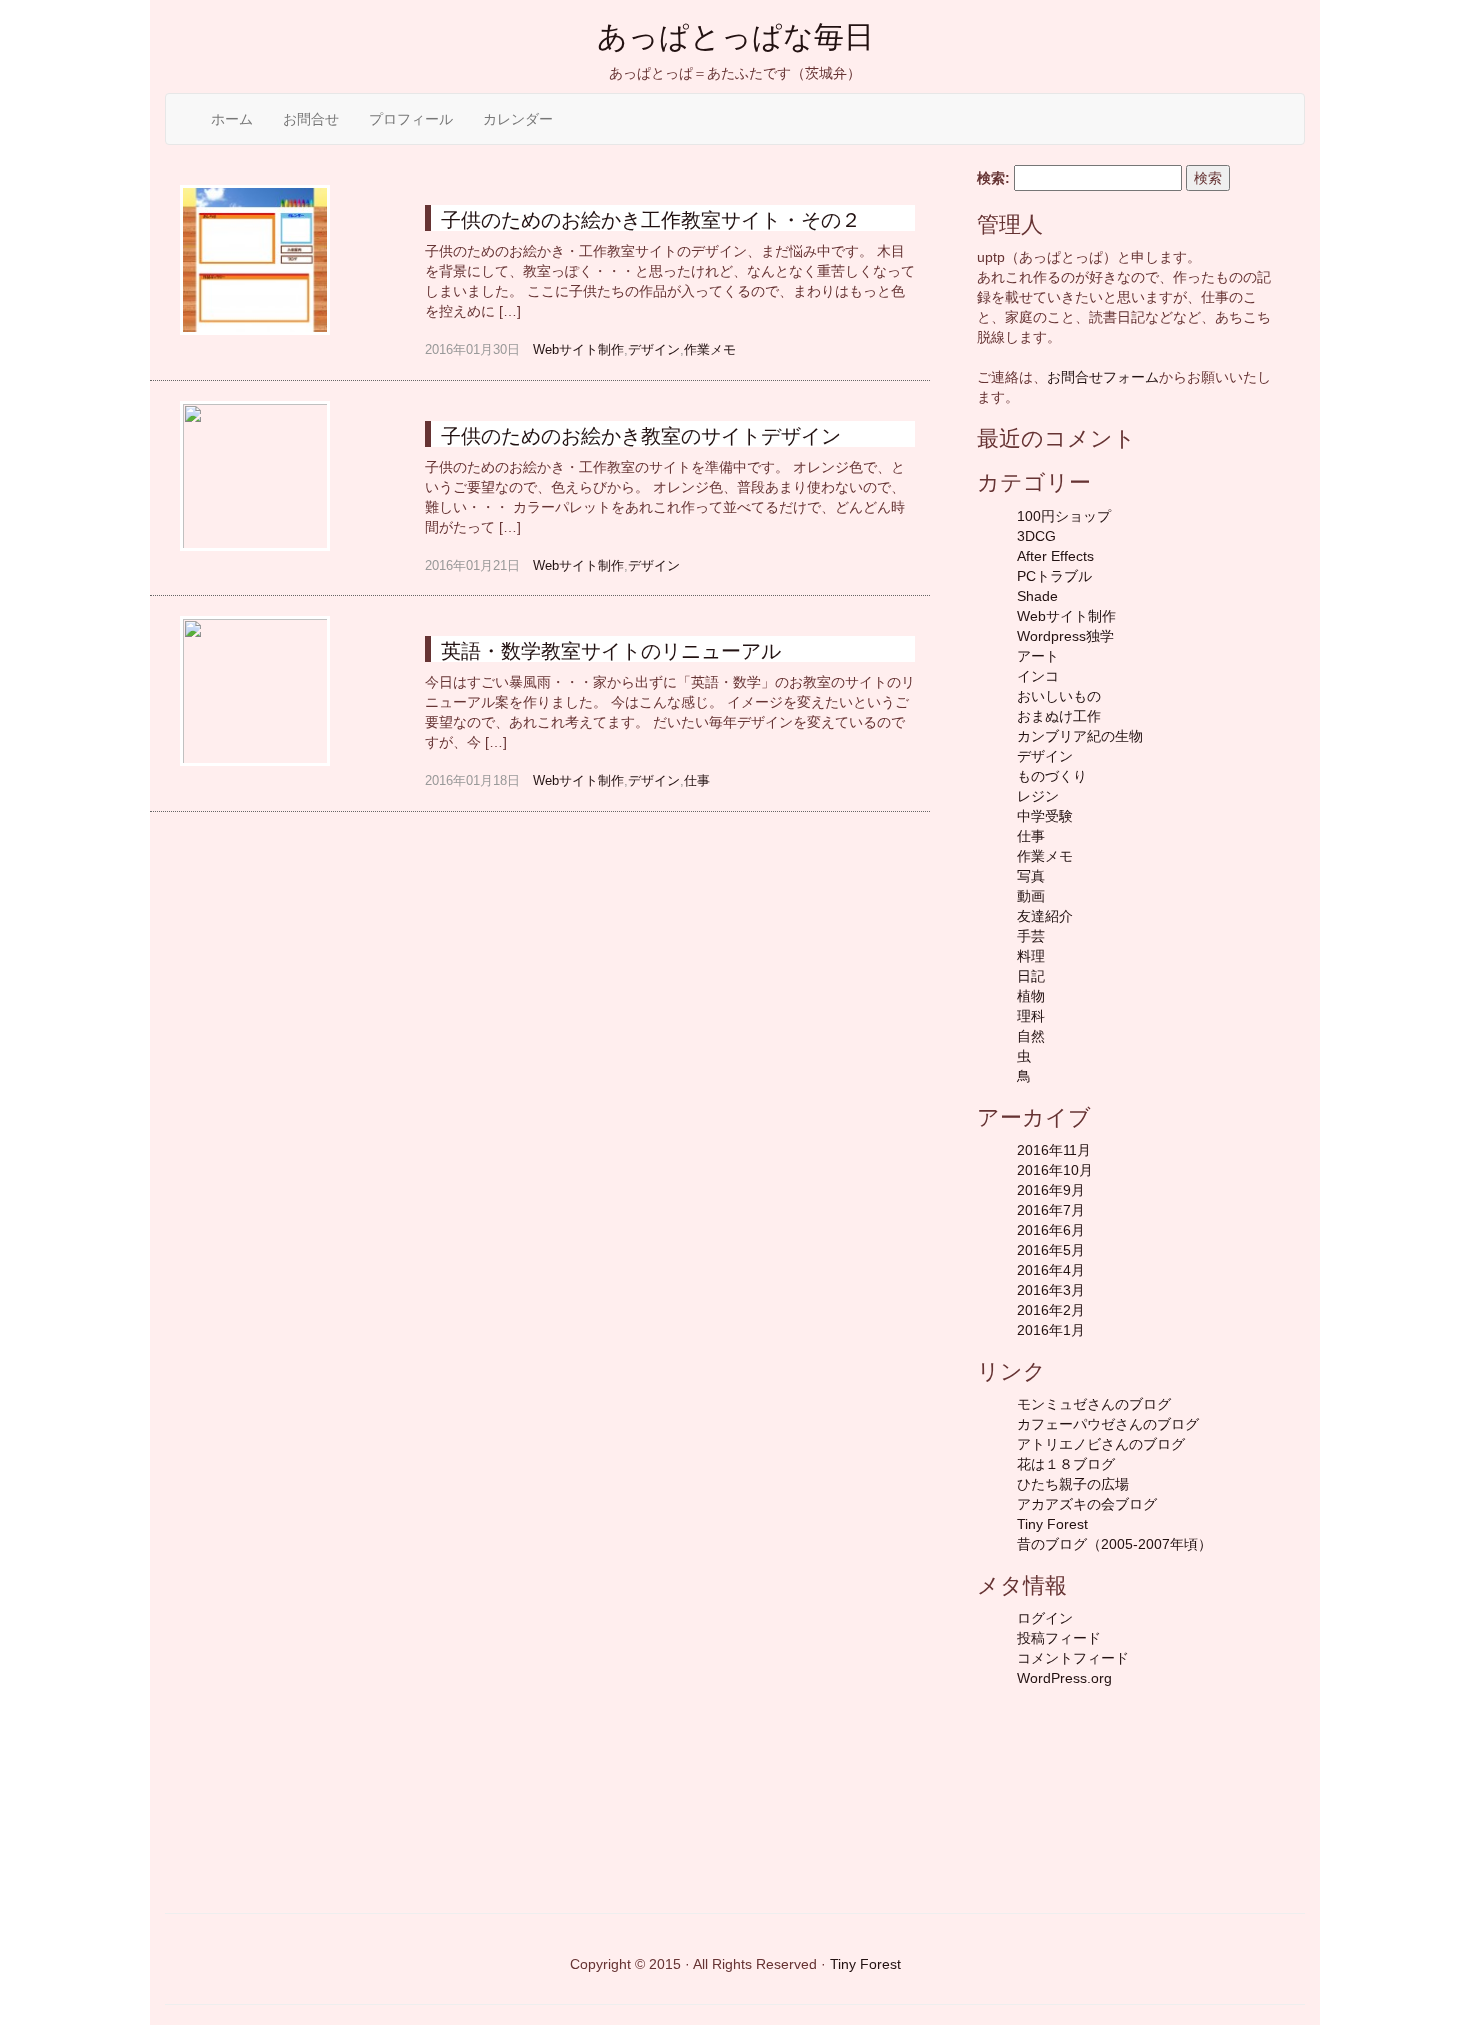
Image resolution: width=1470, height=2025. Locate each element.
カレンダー (518, 119)
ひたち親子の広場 (1073, 1484)
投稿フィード (1059, 1638)
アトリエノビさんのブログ (1101, 1444)
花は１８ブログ (1066, 1464)
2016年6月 (1051, 1230)
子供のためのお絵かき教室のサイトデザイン (641, 436)
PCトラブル (1054, 576)
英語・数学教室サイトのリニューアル (611, 651)
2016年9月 (1051, 1190)
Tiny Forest (1052, 1524)
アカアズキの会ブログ (1087, 1504)
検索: (993, 178)
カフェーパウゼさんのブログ (1108, 1424)
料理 (1031, 956)
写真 (1031, 876)
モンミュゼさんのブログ (1094, 1404)
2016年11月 (1054, 1150)
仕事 (697, 780)
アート (1038, 656)
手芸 (1031, 936)
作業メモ (710, 349)
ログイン (1045, 1618)
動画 (1031, 896)
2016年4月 (1051, 1270)
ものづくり (1052, 776)
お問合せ (311, 119)
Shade (1037, 596)
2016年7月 (1051, 1210)
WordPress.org (1064, 1678)
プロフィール (411, 119)
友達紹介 (1045, 916)
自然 (1031, 1036)
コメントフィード (1073, 1658)
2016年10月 (1055, 1170)
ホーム (232, 119)
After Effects (1055, 556)
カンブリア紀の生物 (1080, 736)
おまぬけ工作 (1059, 716)
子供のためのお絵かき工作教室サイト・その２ (651, 220)
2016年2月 (1051, 1310)
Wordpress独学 (1065, 636)
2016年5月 (1051, 1250)
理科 (1031, 1016)
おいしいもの (1059, 696)
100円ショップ (1064, 516)
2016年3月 (1051, 1290)
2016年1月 (1051, 1330)
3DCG (1036, 536)
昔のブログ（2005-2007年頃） (1114, 1544)
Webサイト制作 (578, 349)
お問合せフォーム (1103, 377)
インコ (1038, 676)
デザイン (654, 349)
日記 (1031, 976)
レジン (1038, 796)
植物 (1031, 996)
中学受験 (1045, 816)
